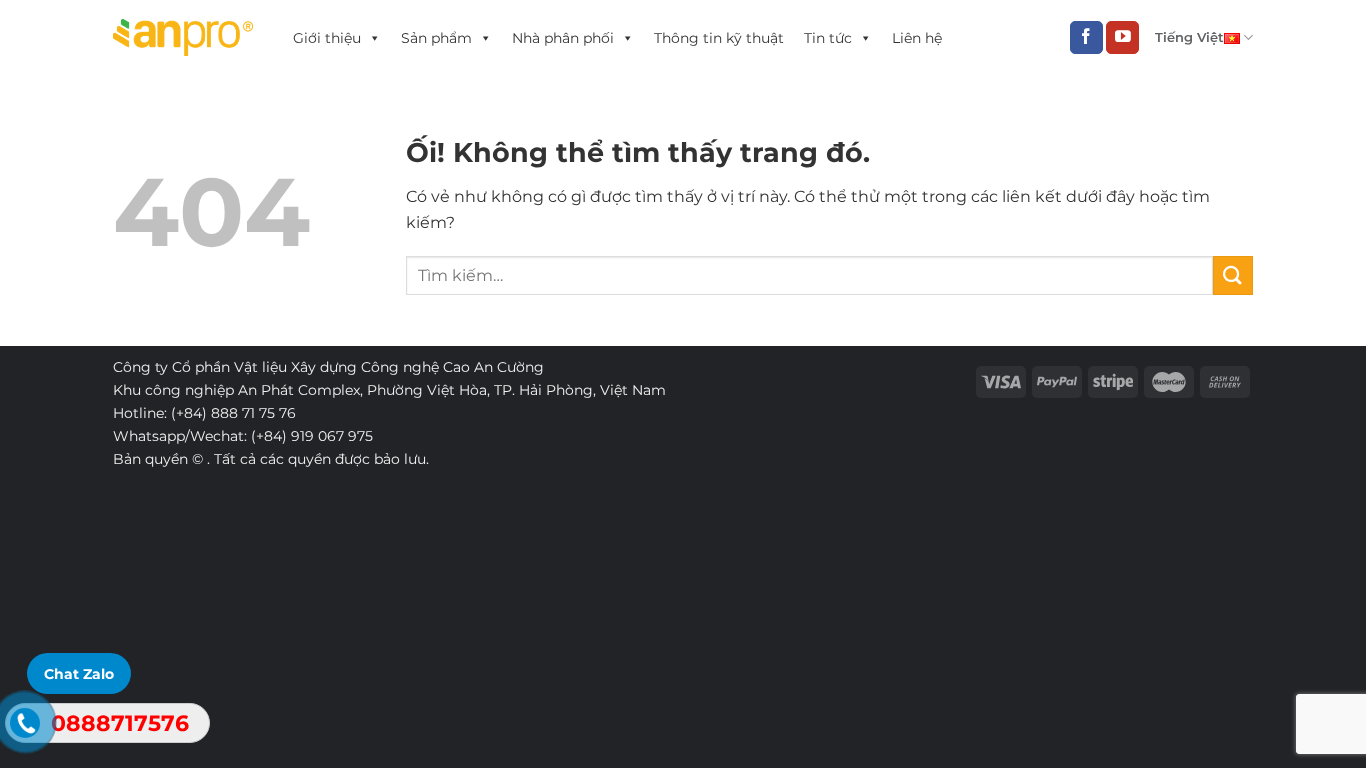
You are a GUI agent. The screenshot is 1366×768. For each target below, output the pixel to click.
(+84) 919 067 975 (312, 436)
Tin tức (828, 38)
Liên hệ (917, 38)
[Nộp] (1233, 275)
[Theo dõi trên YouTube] (1122, 38)
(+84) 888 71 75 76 (233, 413)
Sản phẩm (436, 38)
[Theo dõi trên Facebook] (1086, 38)
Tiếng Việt (1189, 37)
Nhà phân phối (563, 38)
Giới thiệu (327, 38)
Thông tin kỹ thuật (719, 38)
